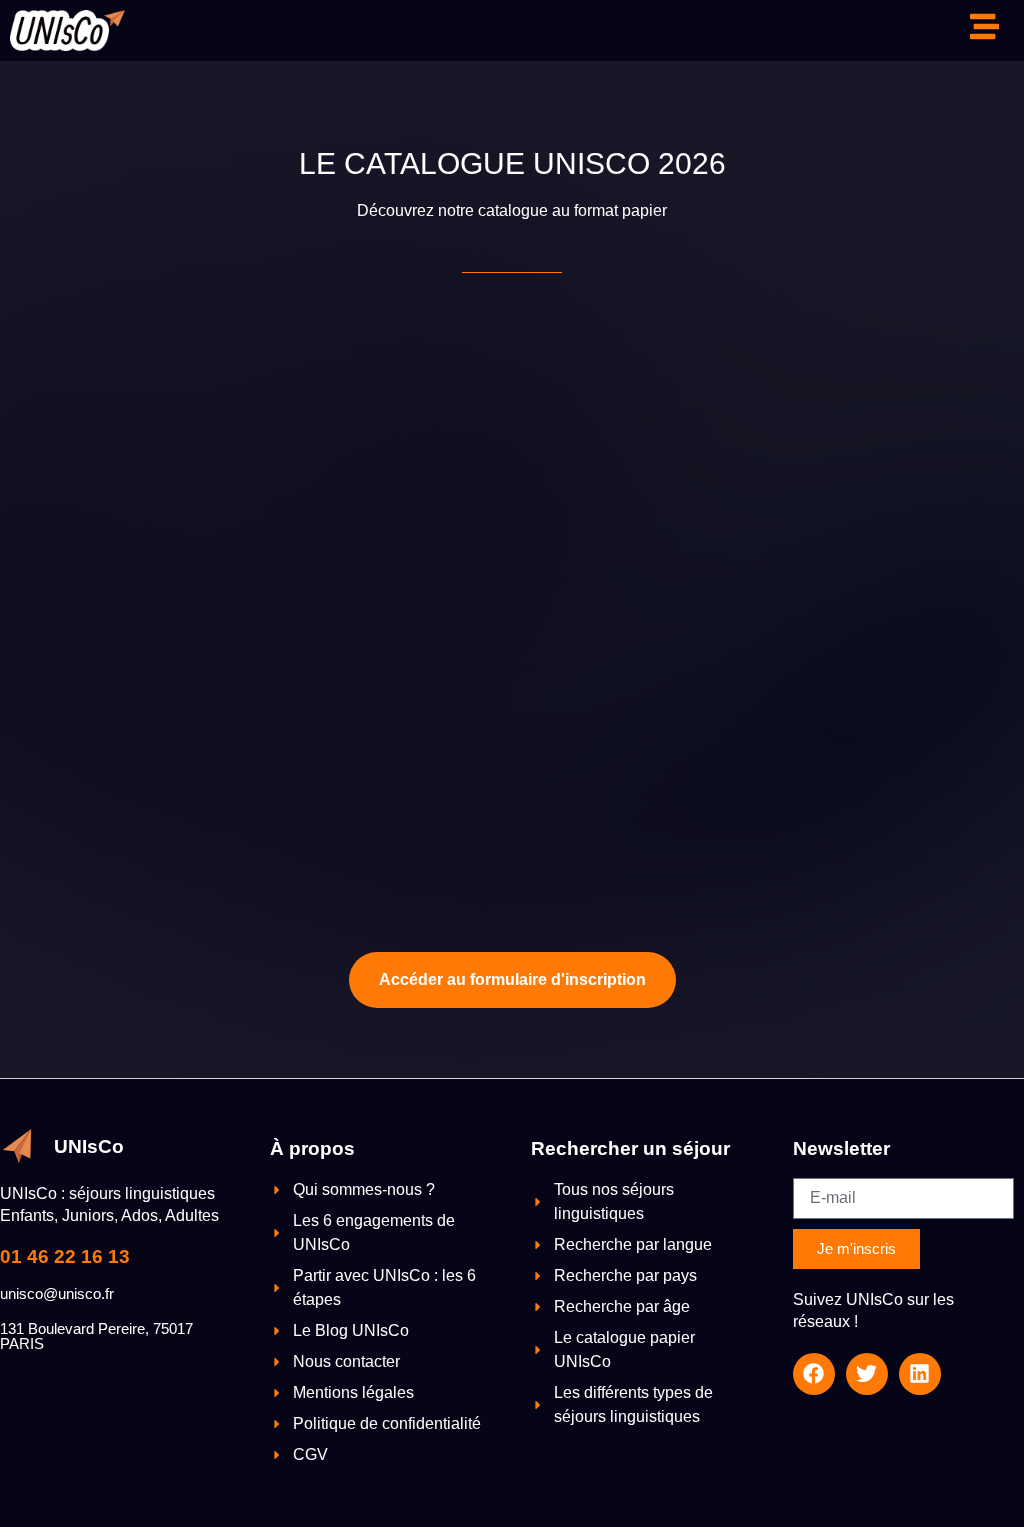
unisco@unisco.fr (57, 1293)
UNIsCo (89, 1146)
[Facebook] (814, 1374)
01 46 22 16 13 (65, 1256)
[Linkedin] (920, 1374)
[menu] (984, 26)
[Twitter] (867, 1374)
